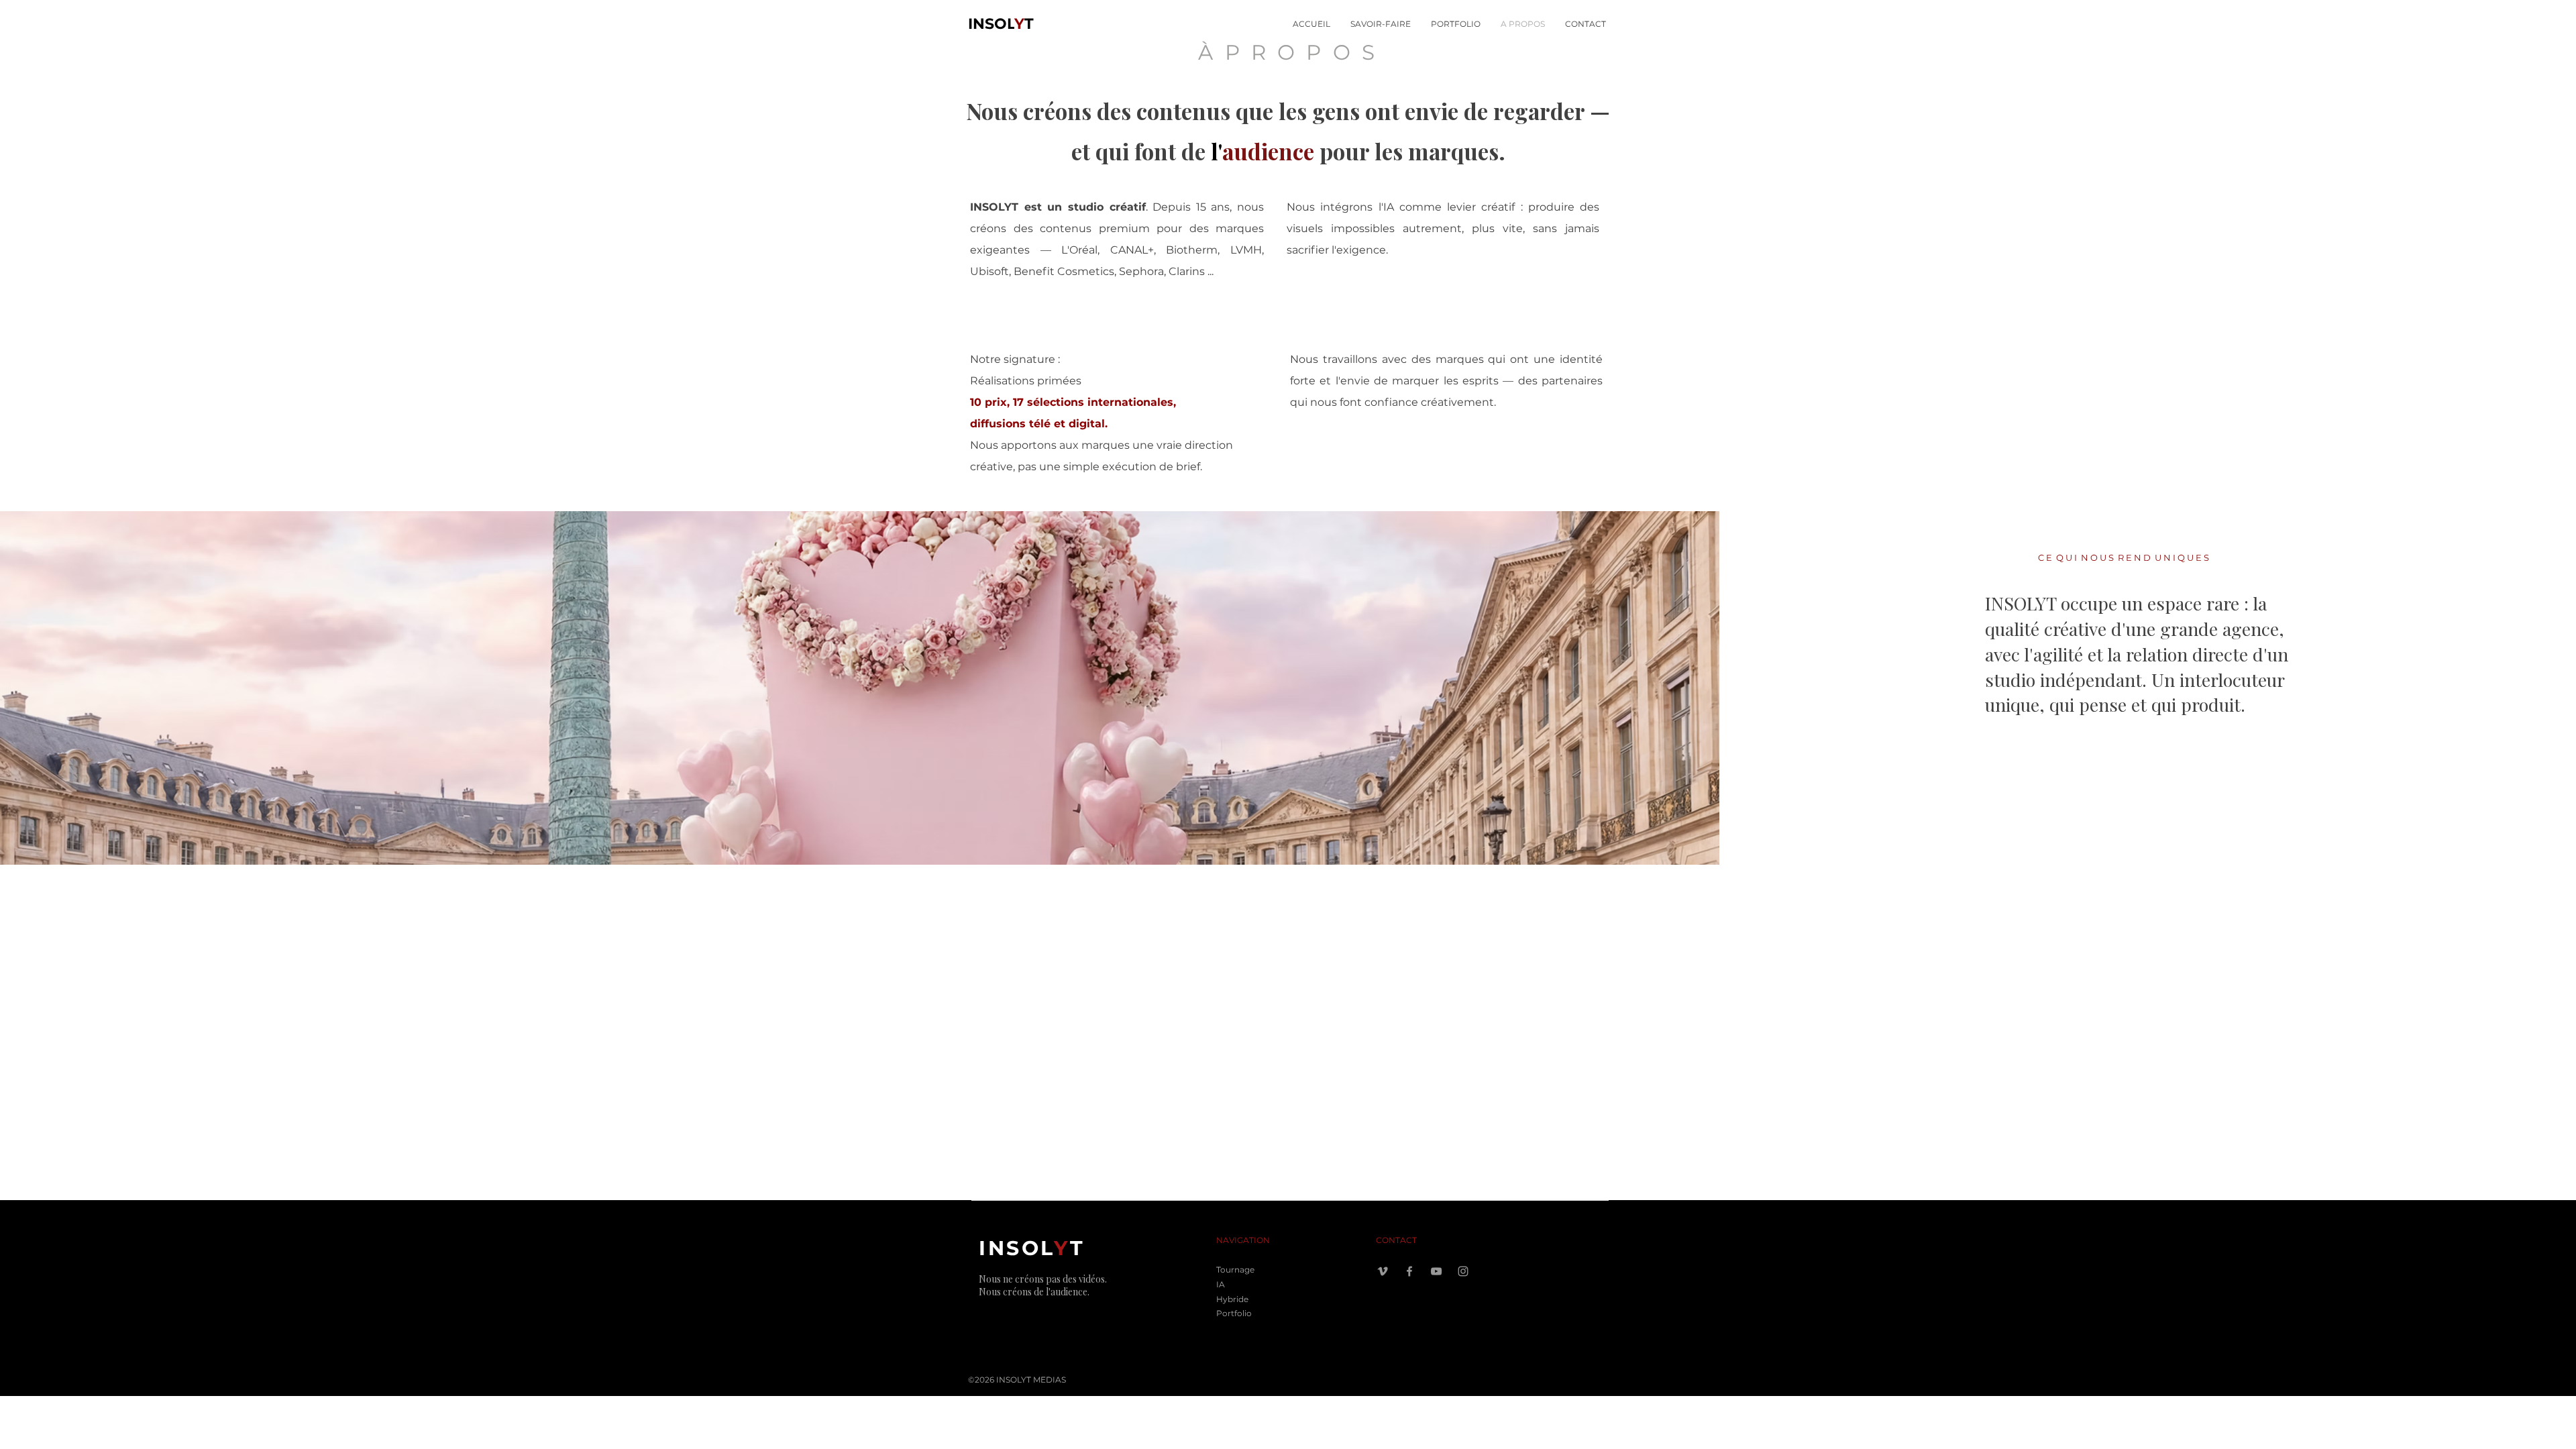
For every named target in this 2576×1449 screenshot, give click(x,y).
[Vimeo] (1383, 1271)
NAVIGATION (1243, 1240)
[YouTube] (1436, 1271)
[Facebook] (1409, 1271)
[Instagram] (1463, 1271)
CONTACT (1396, 1240)
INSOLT (1001, 24)
